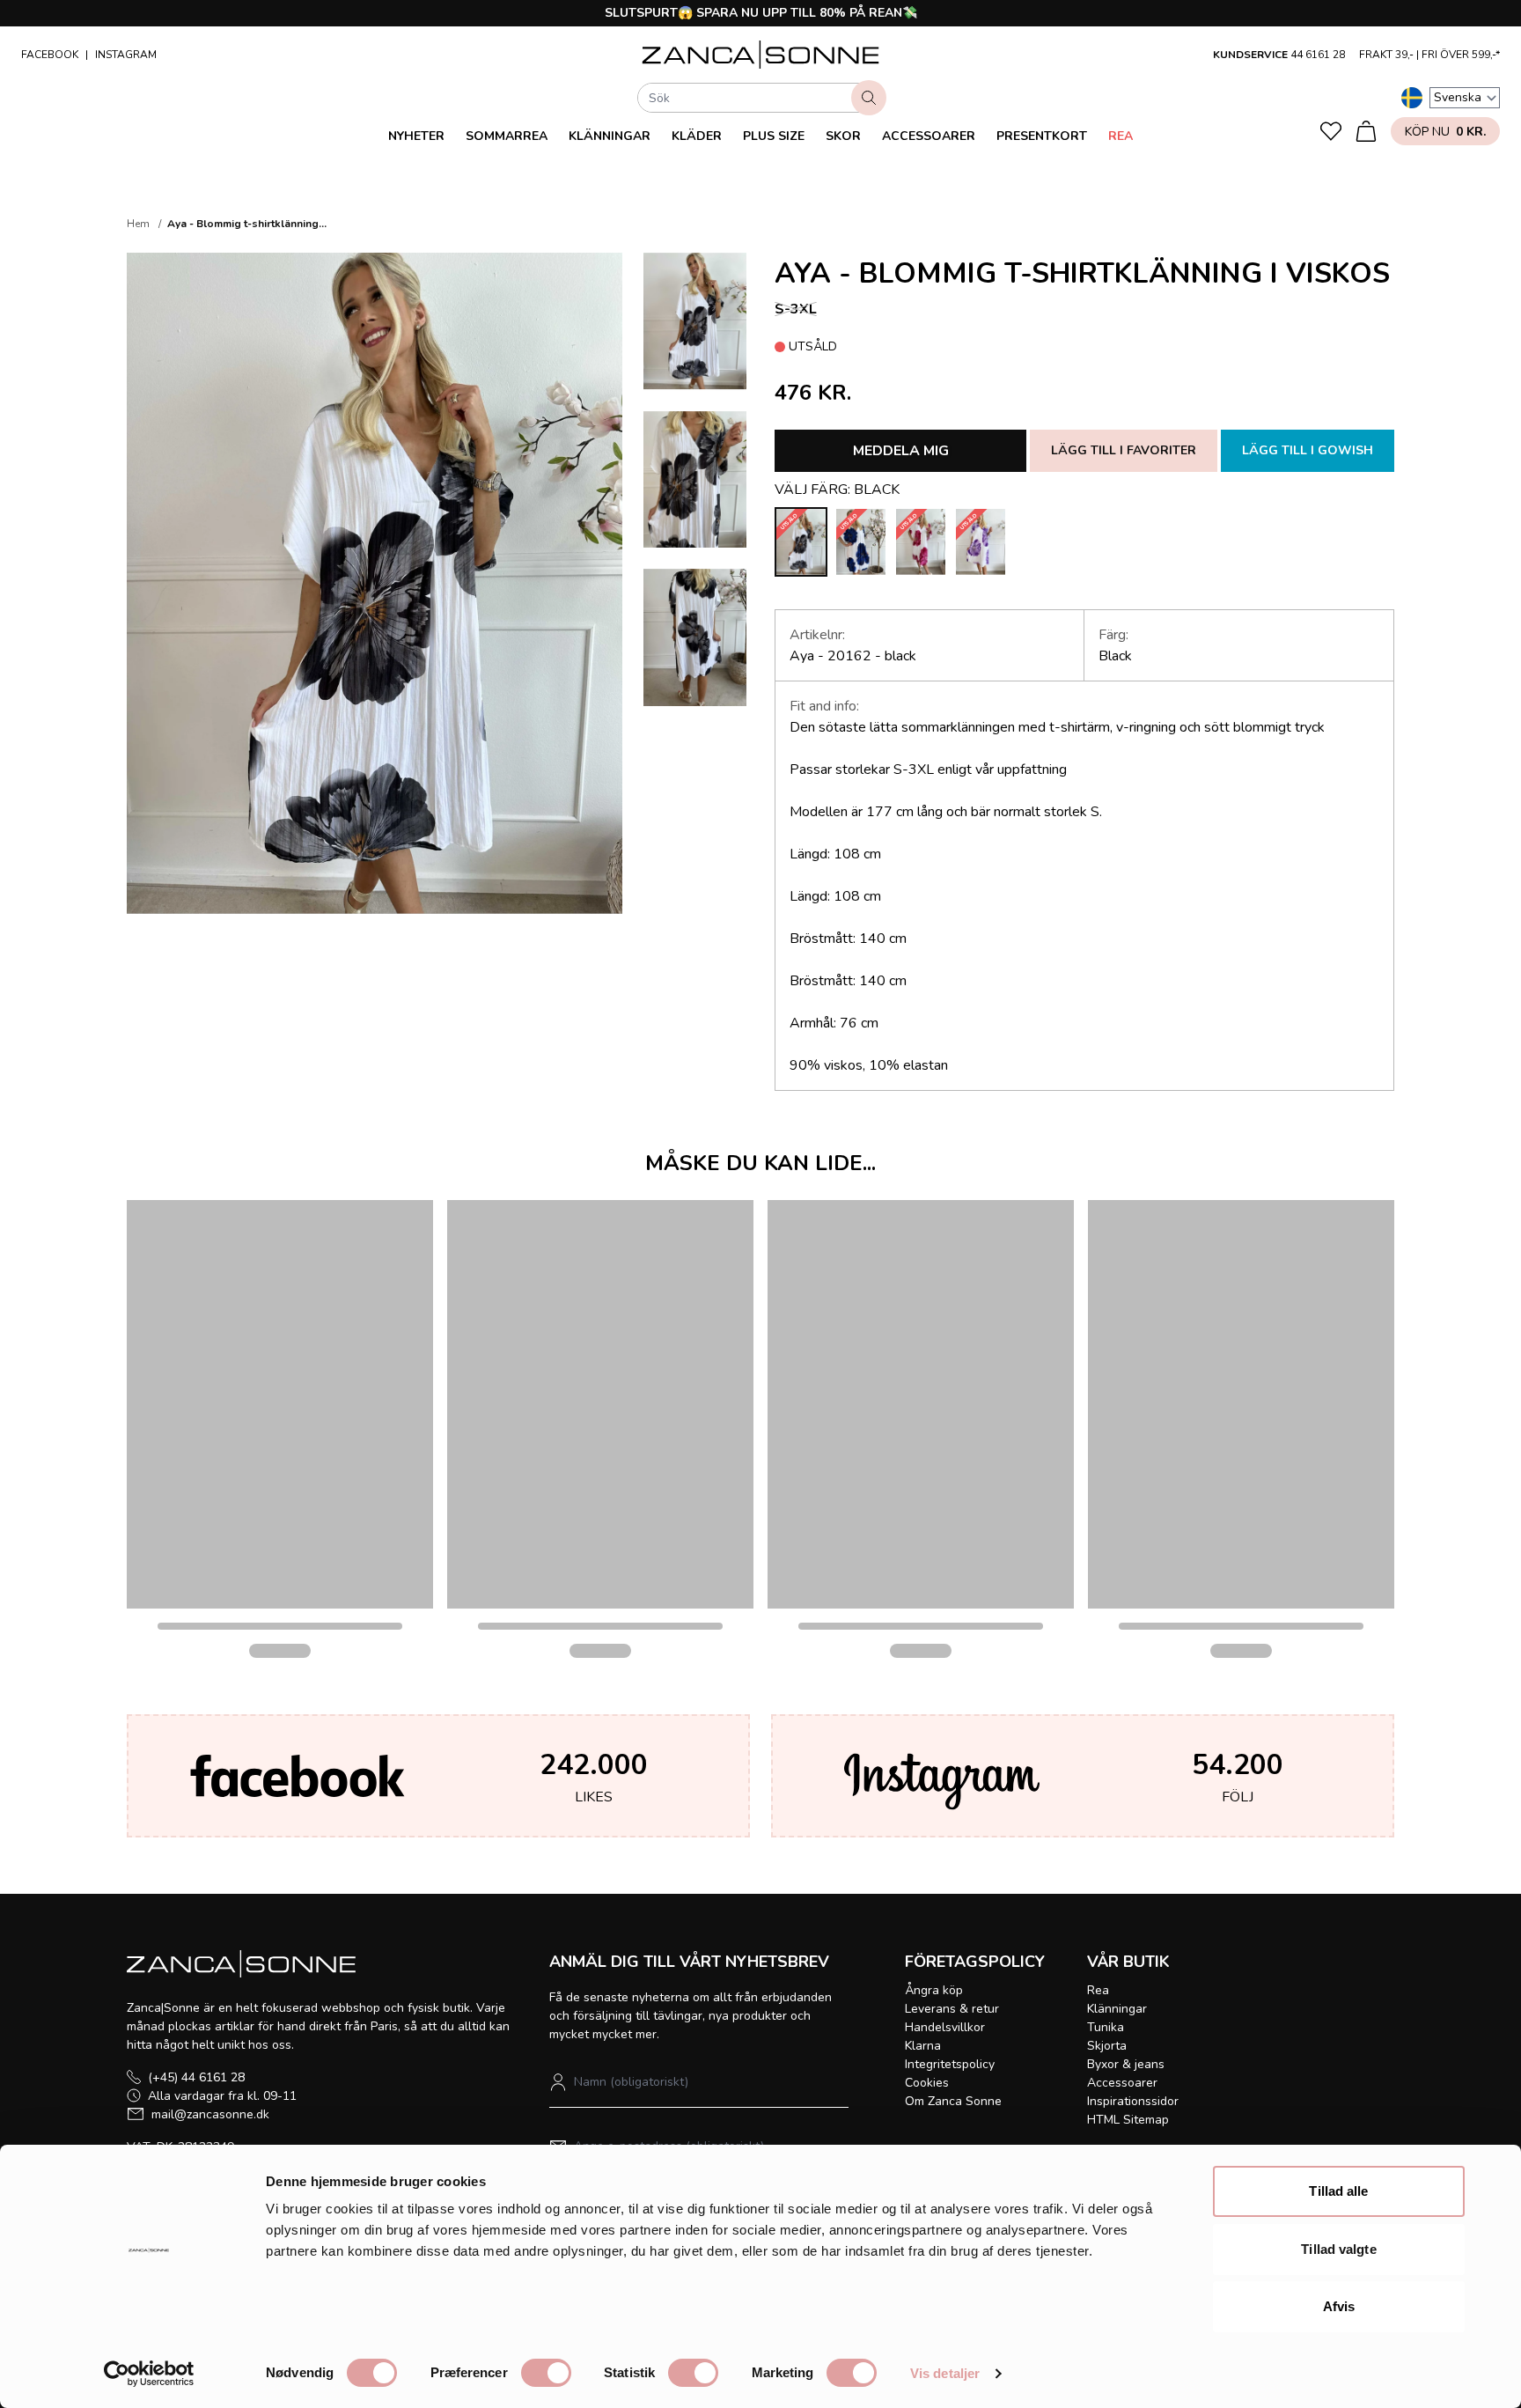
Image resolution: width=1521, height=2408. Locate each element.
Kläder (697, 136)
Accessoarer (929, 136)
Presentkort (1042, 136)
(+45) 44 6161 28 (196, 2077)
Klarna (923, 2046)
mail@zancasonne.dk (210, 2114)
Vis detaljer (945, 2373)
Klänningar (610, 136)
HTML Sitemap (1128, 2120)
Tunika (1106, 2027)
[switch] (546, 2373)
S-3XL (796, 309)
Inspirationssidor (1133, 2101)
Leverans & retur (952, 2009)
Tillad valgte (1338, 2249)
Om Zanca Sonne (953, 2101)
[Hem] (761, 55)
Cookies (927, 2083)
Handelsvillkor (945, 2027)
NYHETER (416, 136)
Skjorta (1107, 2046)
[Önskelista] (1331, 131)
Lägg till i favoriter (1124, 450)
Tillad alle (1338, 2191)
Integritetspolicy (950, 2064)
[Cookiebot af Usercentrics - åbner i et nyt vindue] (149, 2374)
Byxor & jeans (1126, 2064)
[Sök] (869, 98)
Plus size (774, 136)
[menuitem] (416, 136)
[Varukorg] (1366, 131)
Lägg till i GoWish (1308, 450)
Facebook (50, 55)
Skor (843, 136)
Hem (138, 224)
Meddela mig (901, 451)
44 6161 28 (1318, 55)
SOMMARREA (507, 136)
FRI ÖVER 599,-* (1461, 55)
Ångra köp (934, 1990)
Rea (1121, 136)
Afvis (1339, 2306)
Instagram (126, 55)
